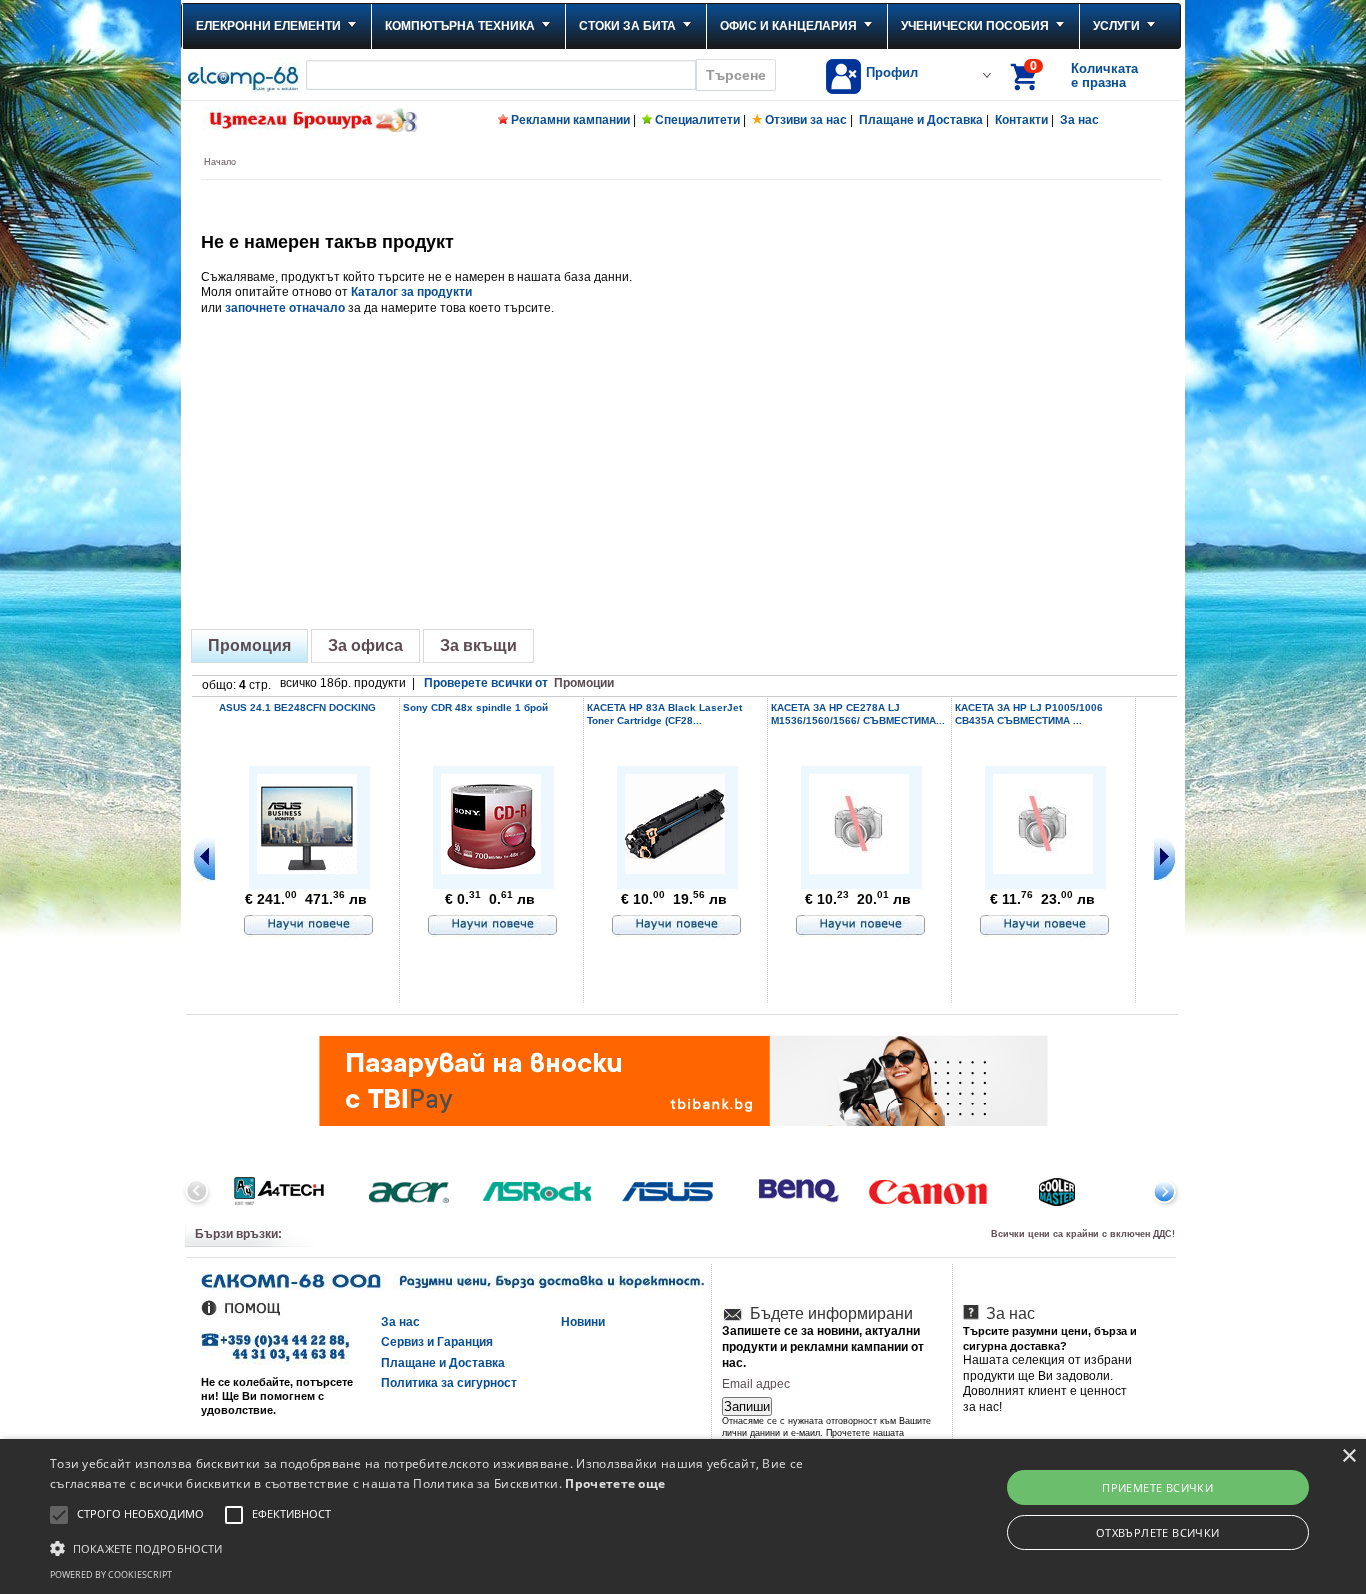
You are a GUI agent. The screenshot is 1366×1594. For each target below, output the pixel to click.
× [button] (1348, 1456)
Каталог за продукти (411, 292)
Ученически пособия (975, 26)
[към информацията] (309, 926)
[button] (461, 1547)
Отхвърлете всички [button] (1158, 1532)
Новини (583, 1322)
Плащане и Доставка (921, 120)
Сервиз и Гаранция (437, 1342)
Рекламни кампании (570, 120)
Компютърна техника (460, 26)
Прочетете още (615, 1483)
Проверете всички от (519, 683)
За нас (1079, 120)
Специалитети (697, 120)
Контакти (1021, 120)
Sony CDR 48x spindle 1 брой (475, 707)
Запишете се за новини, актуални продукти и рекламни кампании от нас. (823, 1346)
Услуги (1116, 26)
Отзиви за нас (806, 120)
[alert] (683, 1516)
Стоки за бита (627, 26)
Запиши (747, 1406)
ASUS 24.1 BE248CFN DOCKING (297, 707)
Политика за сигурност (449, 1383)
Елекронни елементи (268, 26)
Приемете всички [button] (1157, 1487)
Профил (892, 72)
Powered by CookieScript (111, 1574)
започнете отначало (285, 308)
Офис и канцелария (788, 26)
